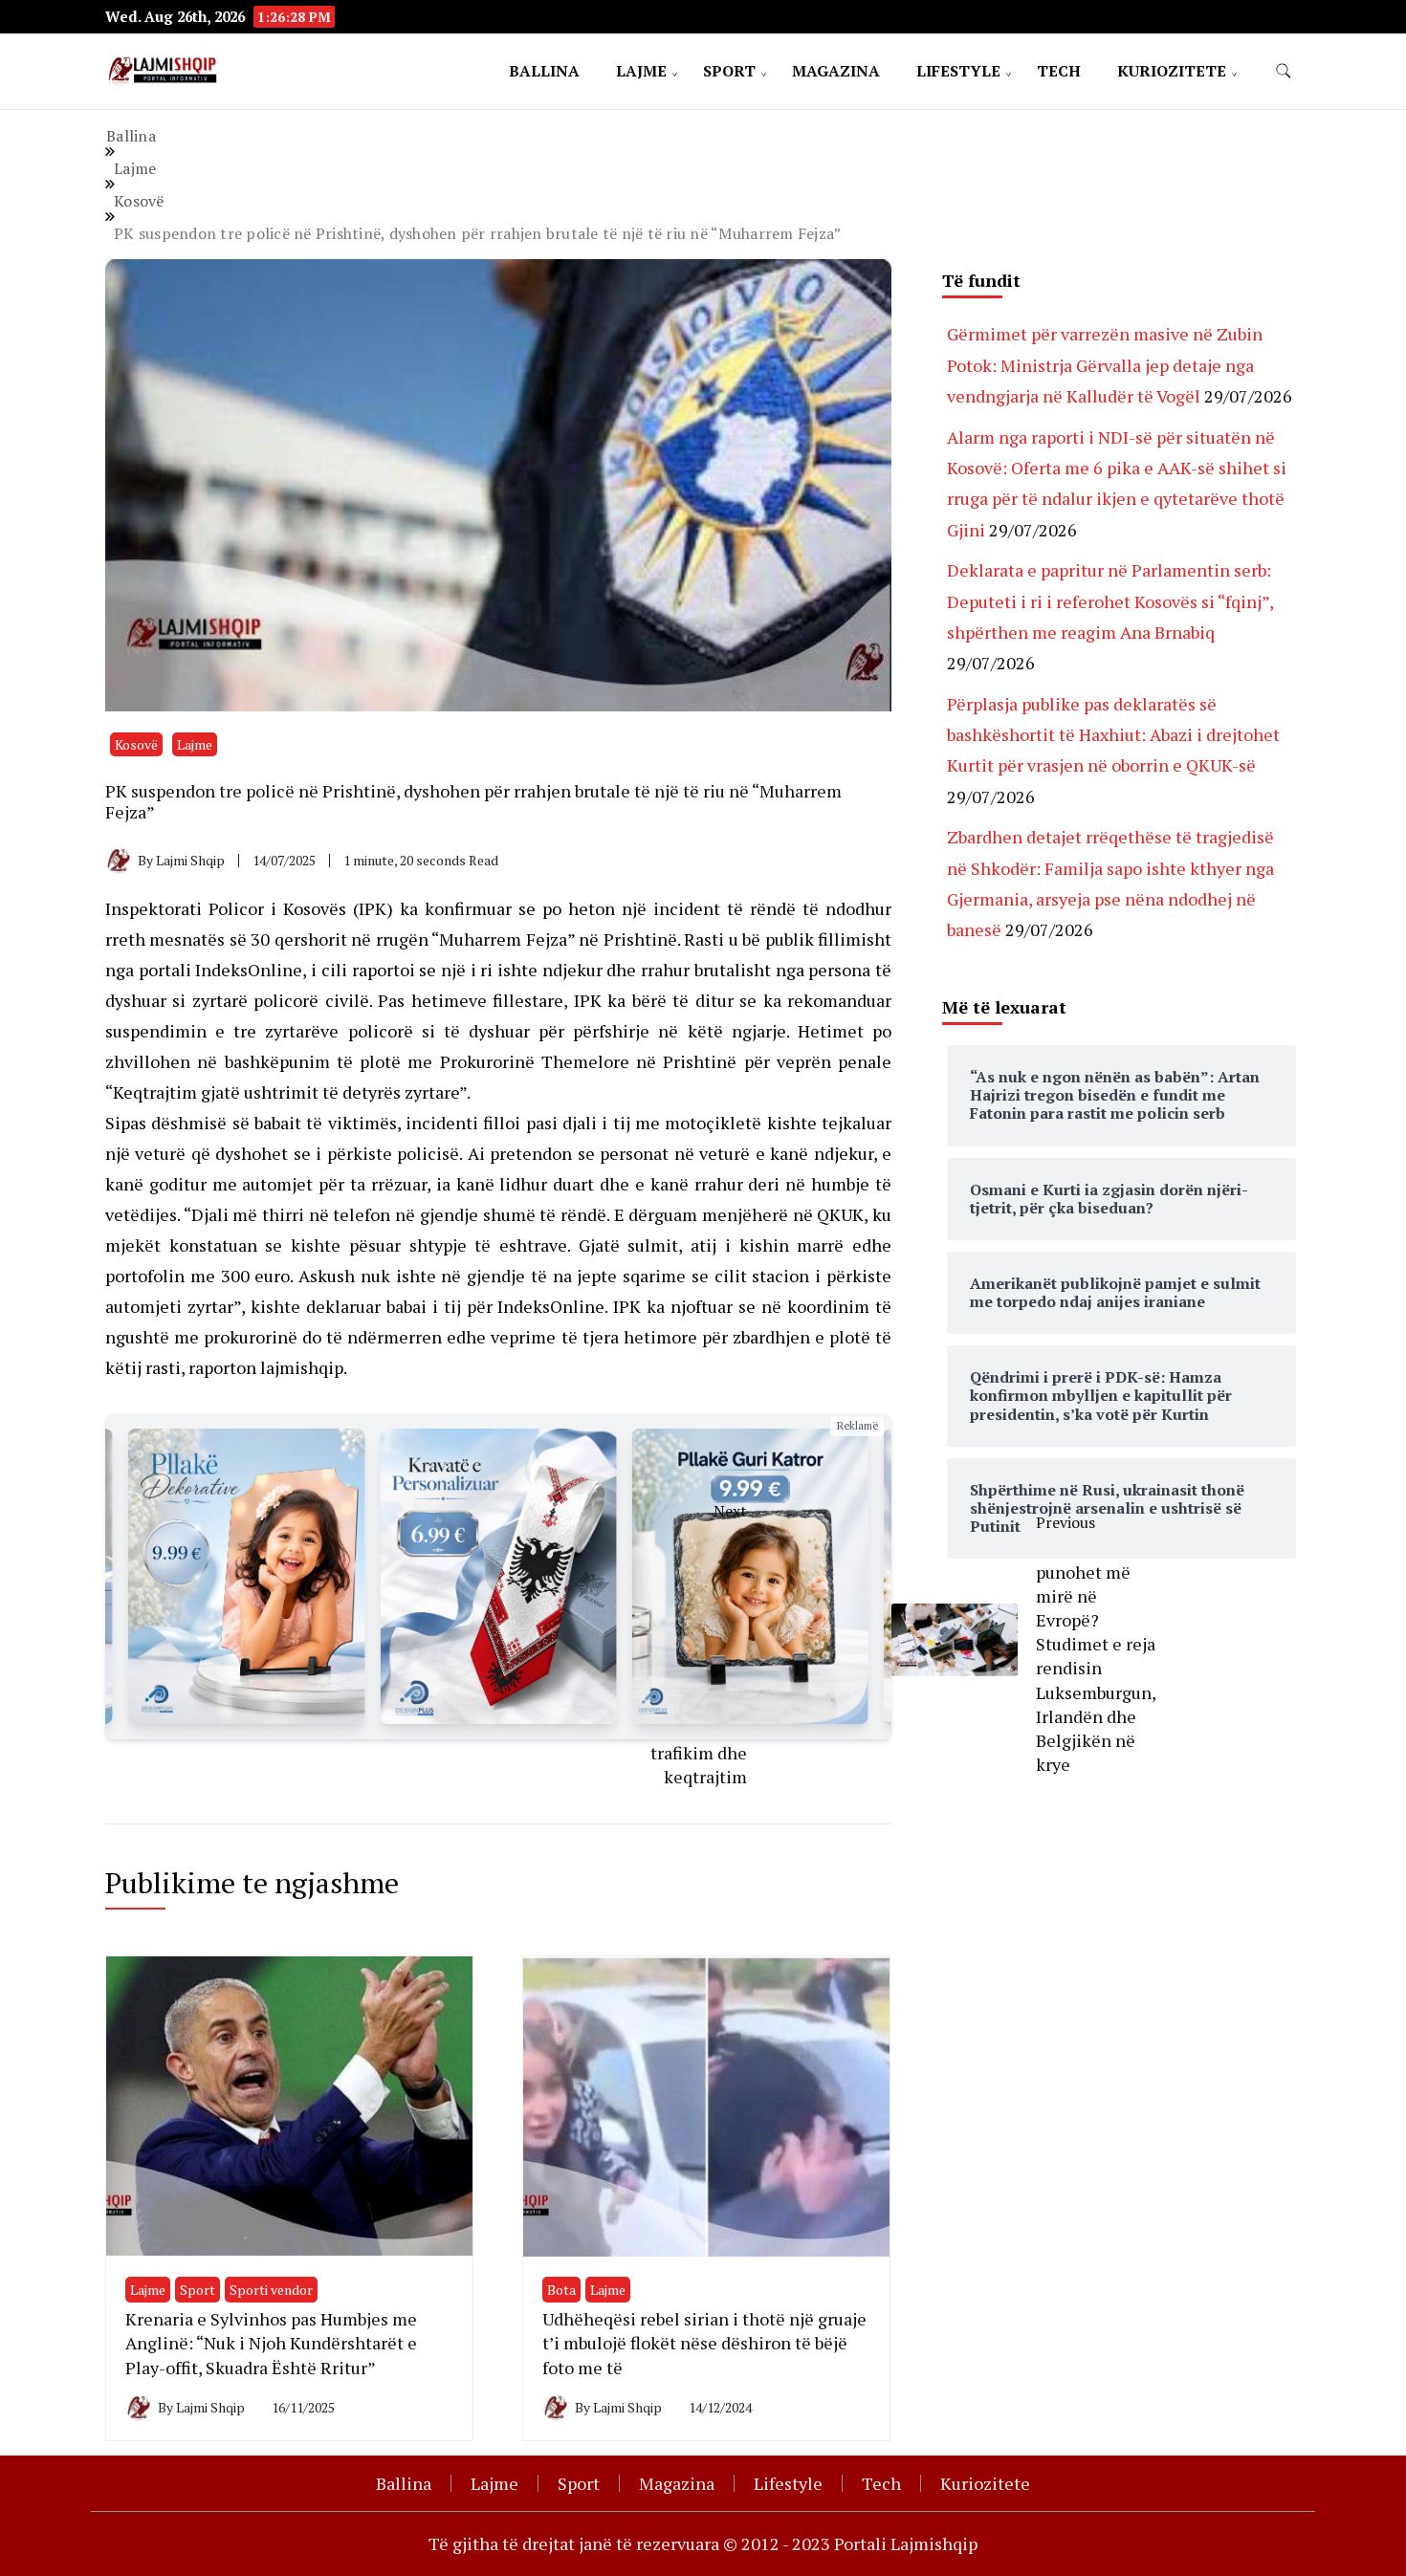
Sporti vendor (271, 2290)
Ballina (544, 71)
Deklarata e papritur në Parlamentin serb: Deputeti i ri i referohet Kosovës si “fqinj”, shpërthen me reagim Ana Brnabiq (1110, 601)
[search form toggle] (1284, 71)
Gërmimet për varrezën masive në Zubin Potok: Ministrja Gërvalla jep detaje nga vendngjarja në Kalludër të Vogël (1105, 365)
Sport (729, 71)
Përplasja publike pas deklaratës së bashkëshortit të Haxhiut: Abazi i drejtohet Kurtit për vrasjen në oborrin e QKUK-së (1113, 735)
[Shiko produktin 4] (750, 1576)
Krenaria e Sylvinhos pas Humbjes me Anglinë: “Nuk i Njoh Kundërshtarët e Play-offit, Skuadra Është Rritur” (271, 2343)
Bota (561, 2290)
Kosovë (136, 744)
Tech (1059, 71)
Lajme (641, 71)
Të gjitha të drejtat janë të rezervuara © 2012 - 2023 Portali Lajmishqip (703, 2543)
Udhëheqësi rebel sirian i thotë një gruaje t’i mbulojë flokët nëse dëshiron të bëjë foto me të (704, 2343)
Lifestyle (958, 71)
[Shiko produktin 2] (246, 1576)
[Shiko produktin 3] (498, 1576)
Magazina (836, 71)
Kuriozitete (1172, 71)
